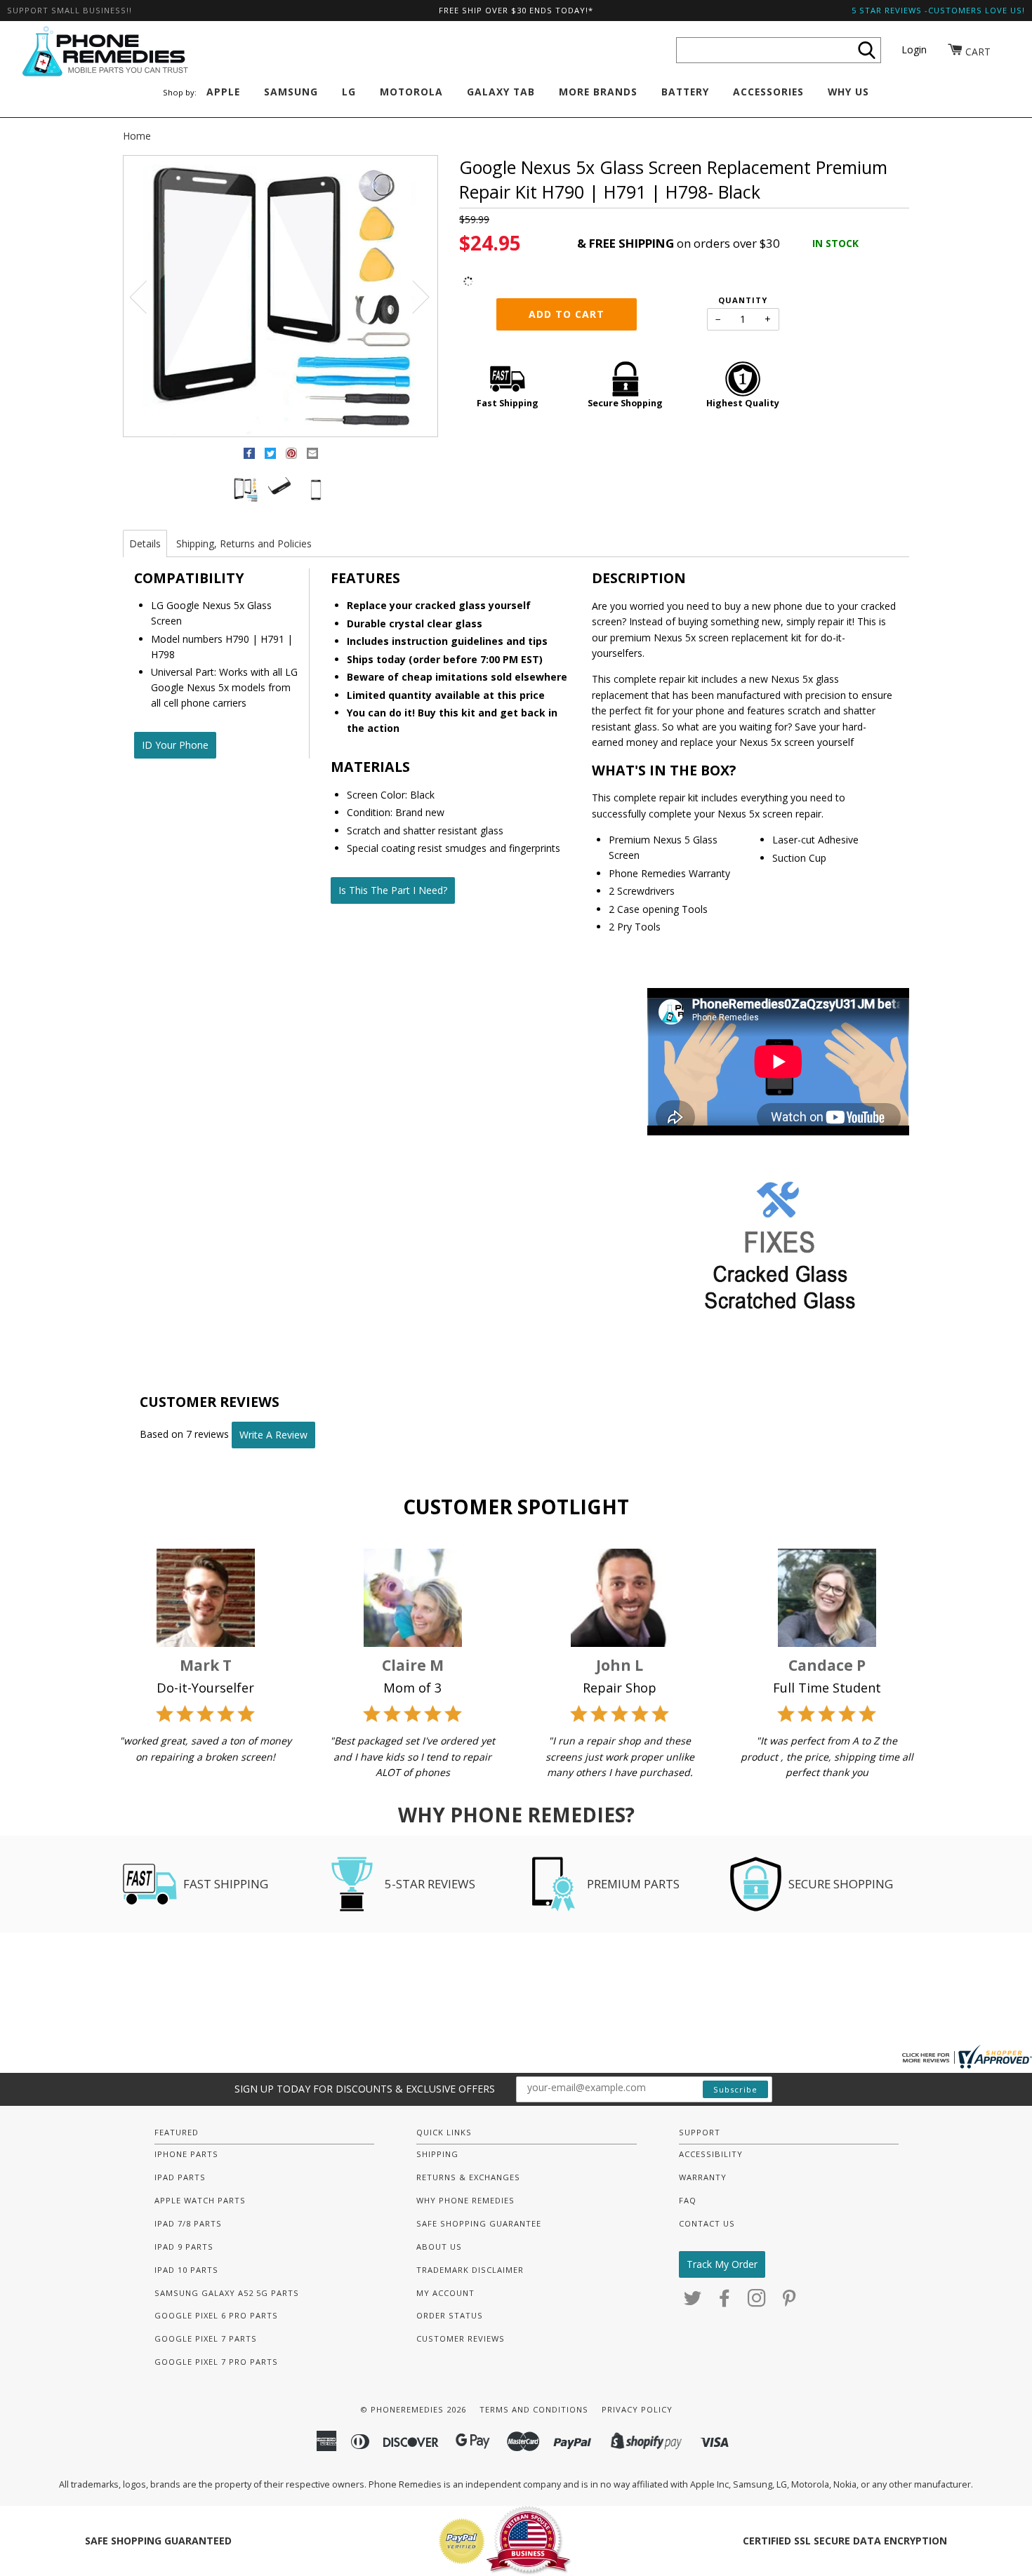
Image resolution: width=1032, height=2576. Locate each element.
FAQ (688, 2200)
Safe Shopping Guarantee (479, 2223)
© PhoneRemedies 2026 (413, 2409)
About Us (439, 2247)
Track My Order (722, 2264)
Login (914, 49)
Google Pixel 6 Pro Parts (216, 2315)
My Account (445, 2293)
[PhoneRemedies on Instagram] (757, 2302)
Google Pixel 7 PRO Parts (216, 2362)
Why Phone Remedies (465, 2200)
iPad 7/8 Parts (188, 2223)
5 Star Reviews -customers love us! (938, 10)
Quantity (743, 300)
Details (145, 543)
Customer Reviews (461, 2338)
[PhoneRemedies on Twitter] (693, 2302)
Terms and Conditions (534, 2409)
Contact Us (707, 2223)
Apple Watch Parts (200, 2200)
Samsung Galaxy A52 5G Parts (227, 2293)
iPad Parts (180, 2177)
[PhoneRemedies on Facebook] (725, 2302)
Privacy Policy (637, 2409)
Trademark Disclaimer (470, 2270)
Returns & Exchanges (468, 2177)
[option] (280, 297)
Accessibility (711, 2154)
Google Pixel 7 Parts (206, 2338)
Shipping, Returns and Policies (244, 543)
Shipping (437, 2154)
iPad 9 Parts (184, 2247)
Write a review (273, 1435)
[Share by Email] (312, 456)
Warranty (703, 2177)
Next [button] (412, 296)
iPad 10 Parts (186, 2270)
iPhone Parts (186, 2154)
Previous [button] (147, 296)
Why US (848, 92)
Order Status (450, 2315)
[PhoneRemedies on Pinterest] (789, 2302)
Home (137, 136)
